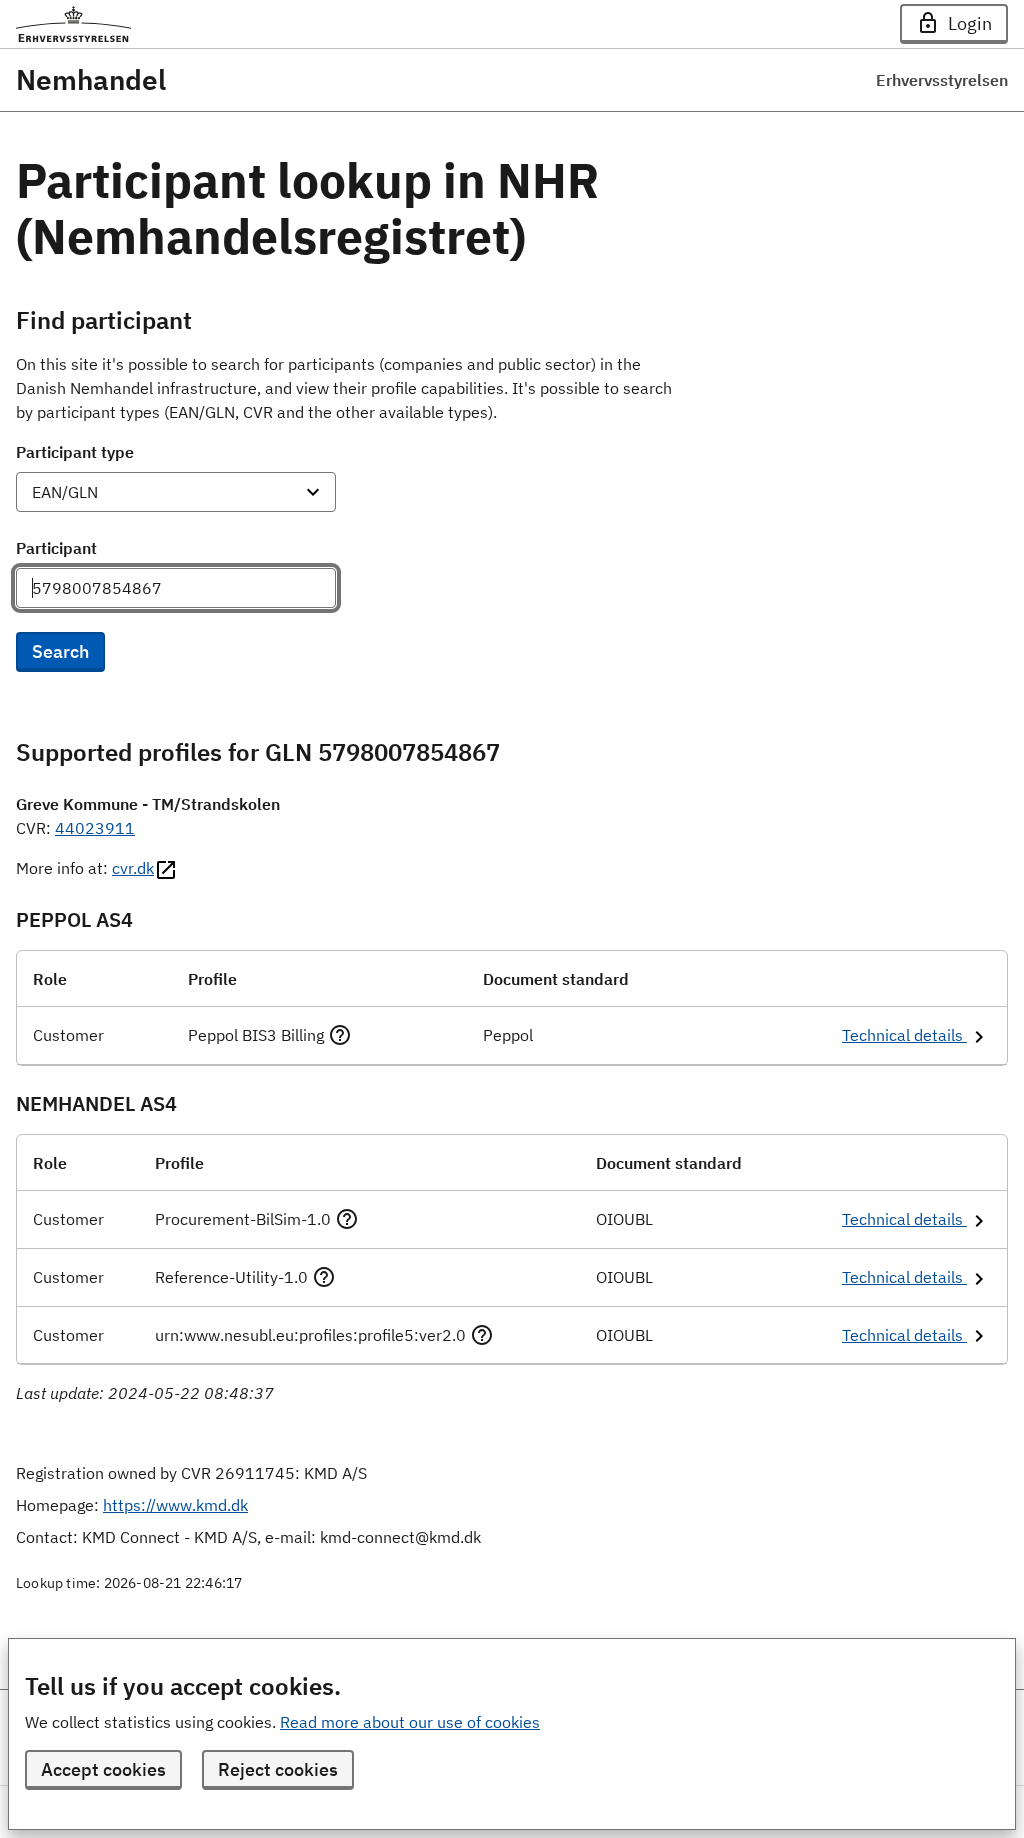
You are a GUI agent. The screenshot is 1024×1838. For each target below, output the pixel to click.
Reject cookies (278, 1769)
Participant (56, 548)
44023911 (95, 828)
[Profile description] (340, 1035)
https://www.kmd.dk (175, 1505)
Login (970, 23)
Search (60, 651)
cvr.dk (133, 868)
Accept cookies (103, 1769)
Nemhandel (91, 80)
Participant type (75, 452)
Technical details (904, 1035)
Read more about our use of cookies (410, 1722)
